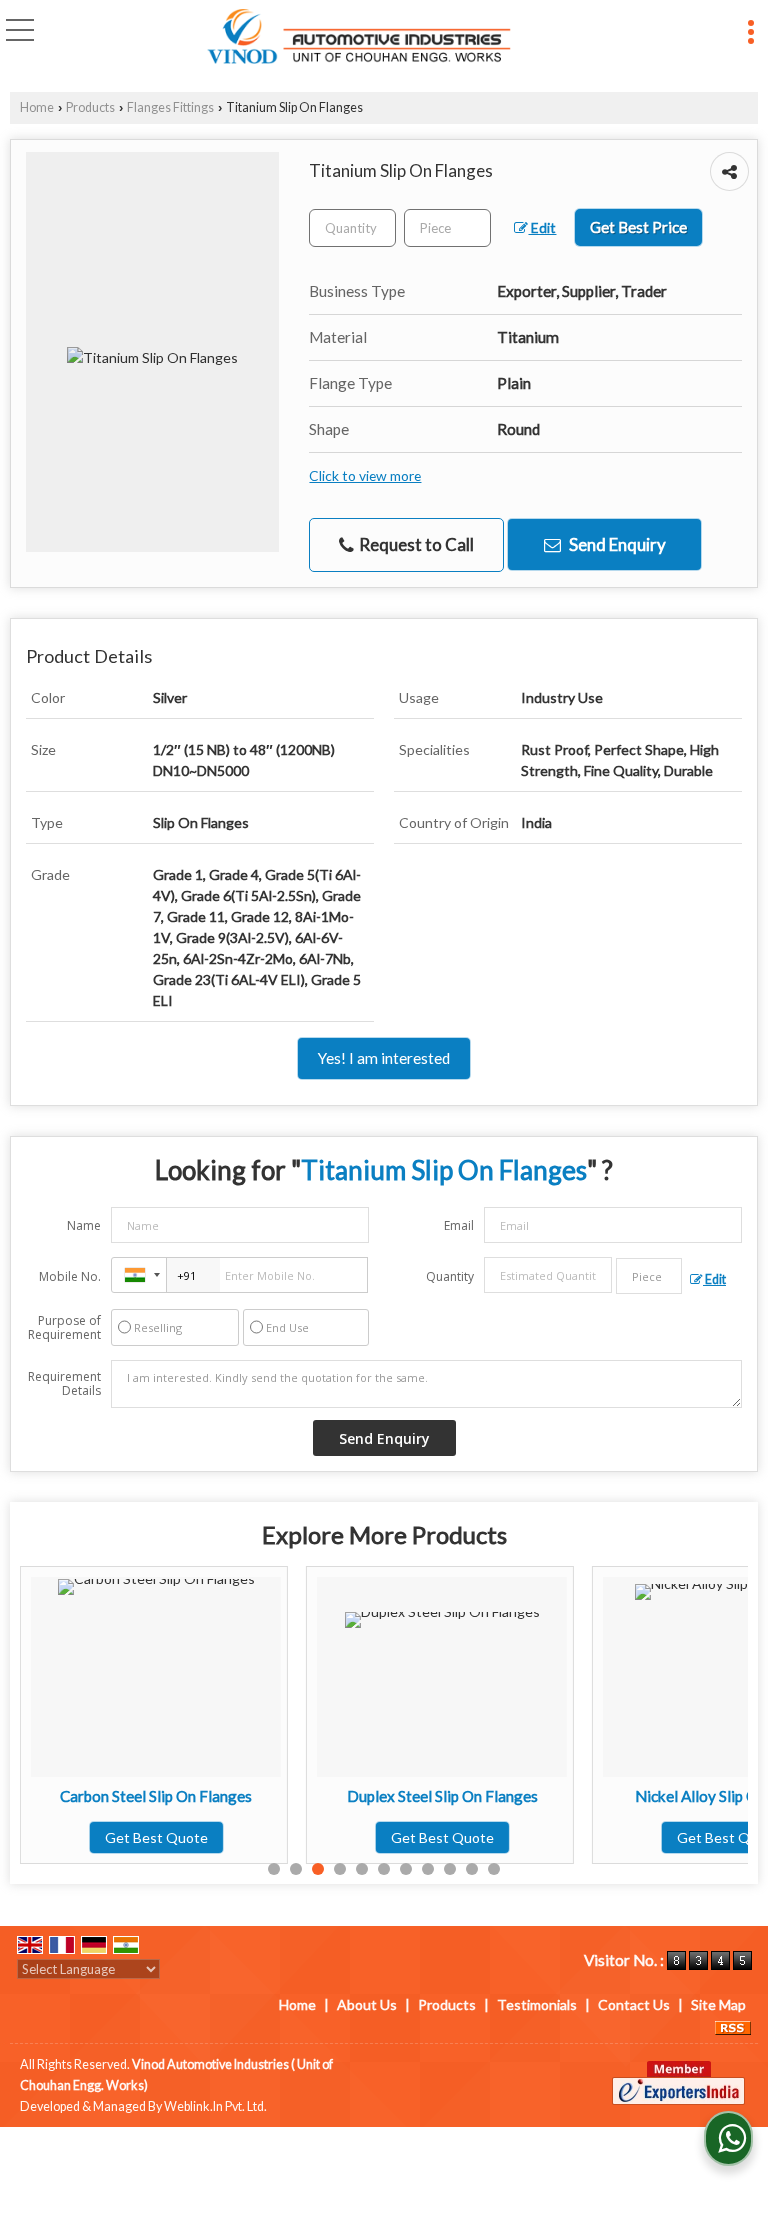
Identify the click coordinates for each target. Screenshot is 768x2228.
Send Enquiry (616, 544)
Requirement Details (64, 1384)
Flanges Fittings (170, 107)
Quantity (450, 1276)
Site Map (718, 2004)
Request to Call (415, 544)
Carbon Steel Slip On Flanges (156, 1796)
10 (472, 1869)
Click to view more (365, 475)
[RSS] (733, 2025)
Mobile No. (70, 1276)
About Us (367, 2004)
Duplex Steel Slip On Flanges (442, 1796)
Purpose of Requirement (64, 1328)
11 (494, 1869)
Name (84, 1225)
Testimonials (537, 2004)
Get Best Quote (156, 1837)
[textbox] (447, 228)
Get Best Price (638, 227)
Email (459, 1225)
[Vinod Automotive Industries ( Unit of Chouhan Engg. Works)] (359, 37)
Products (90, 107)
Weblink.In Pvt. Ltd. (215, 2106)
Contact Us (634, 2004)
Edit (542, 227)
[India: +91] (139, 1275)
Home (37, 107)
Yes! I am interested (384, 1058)
